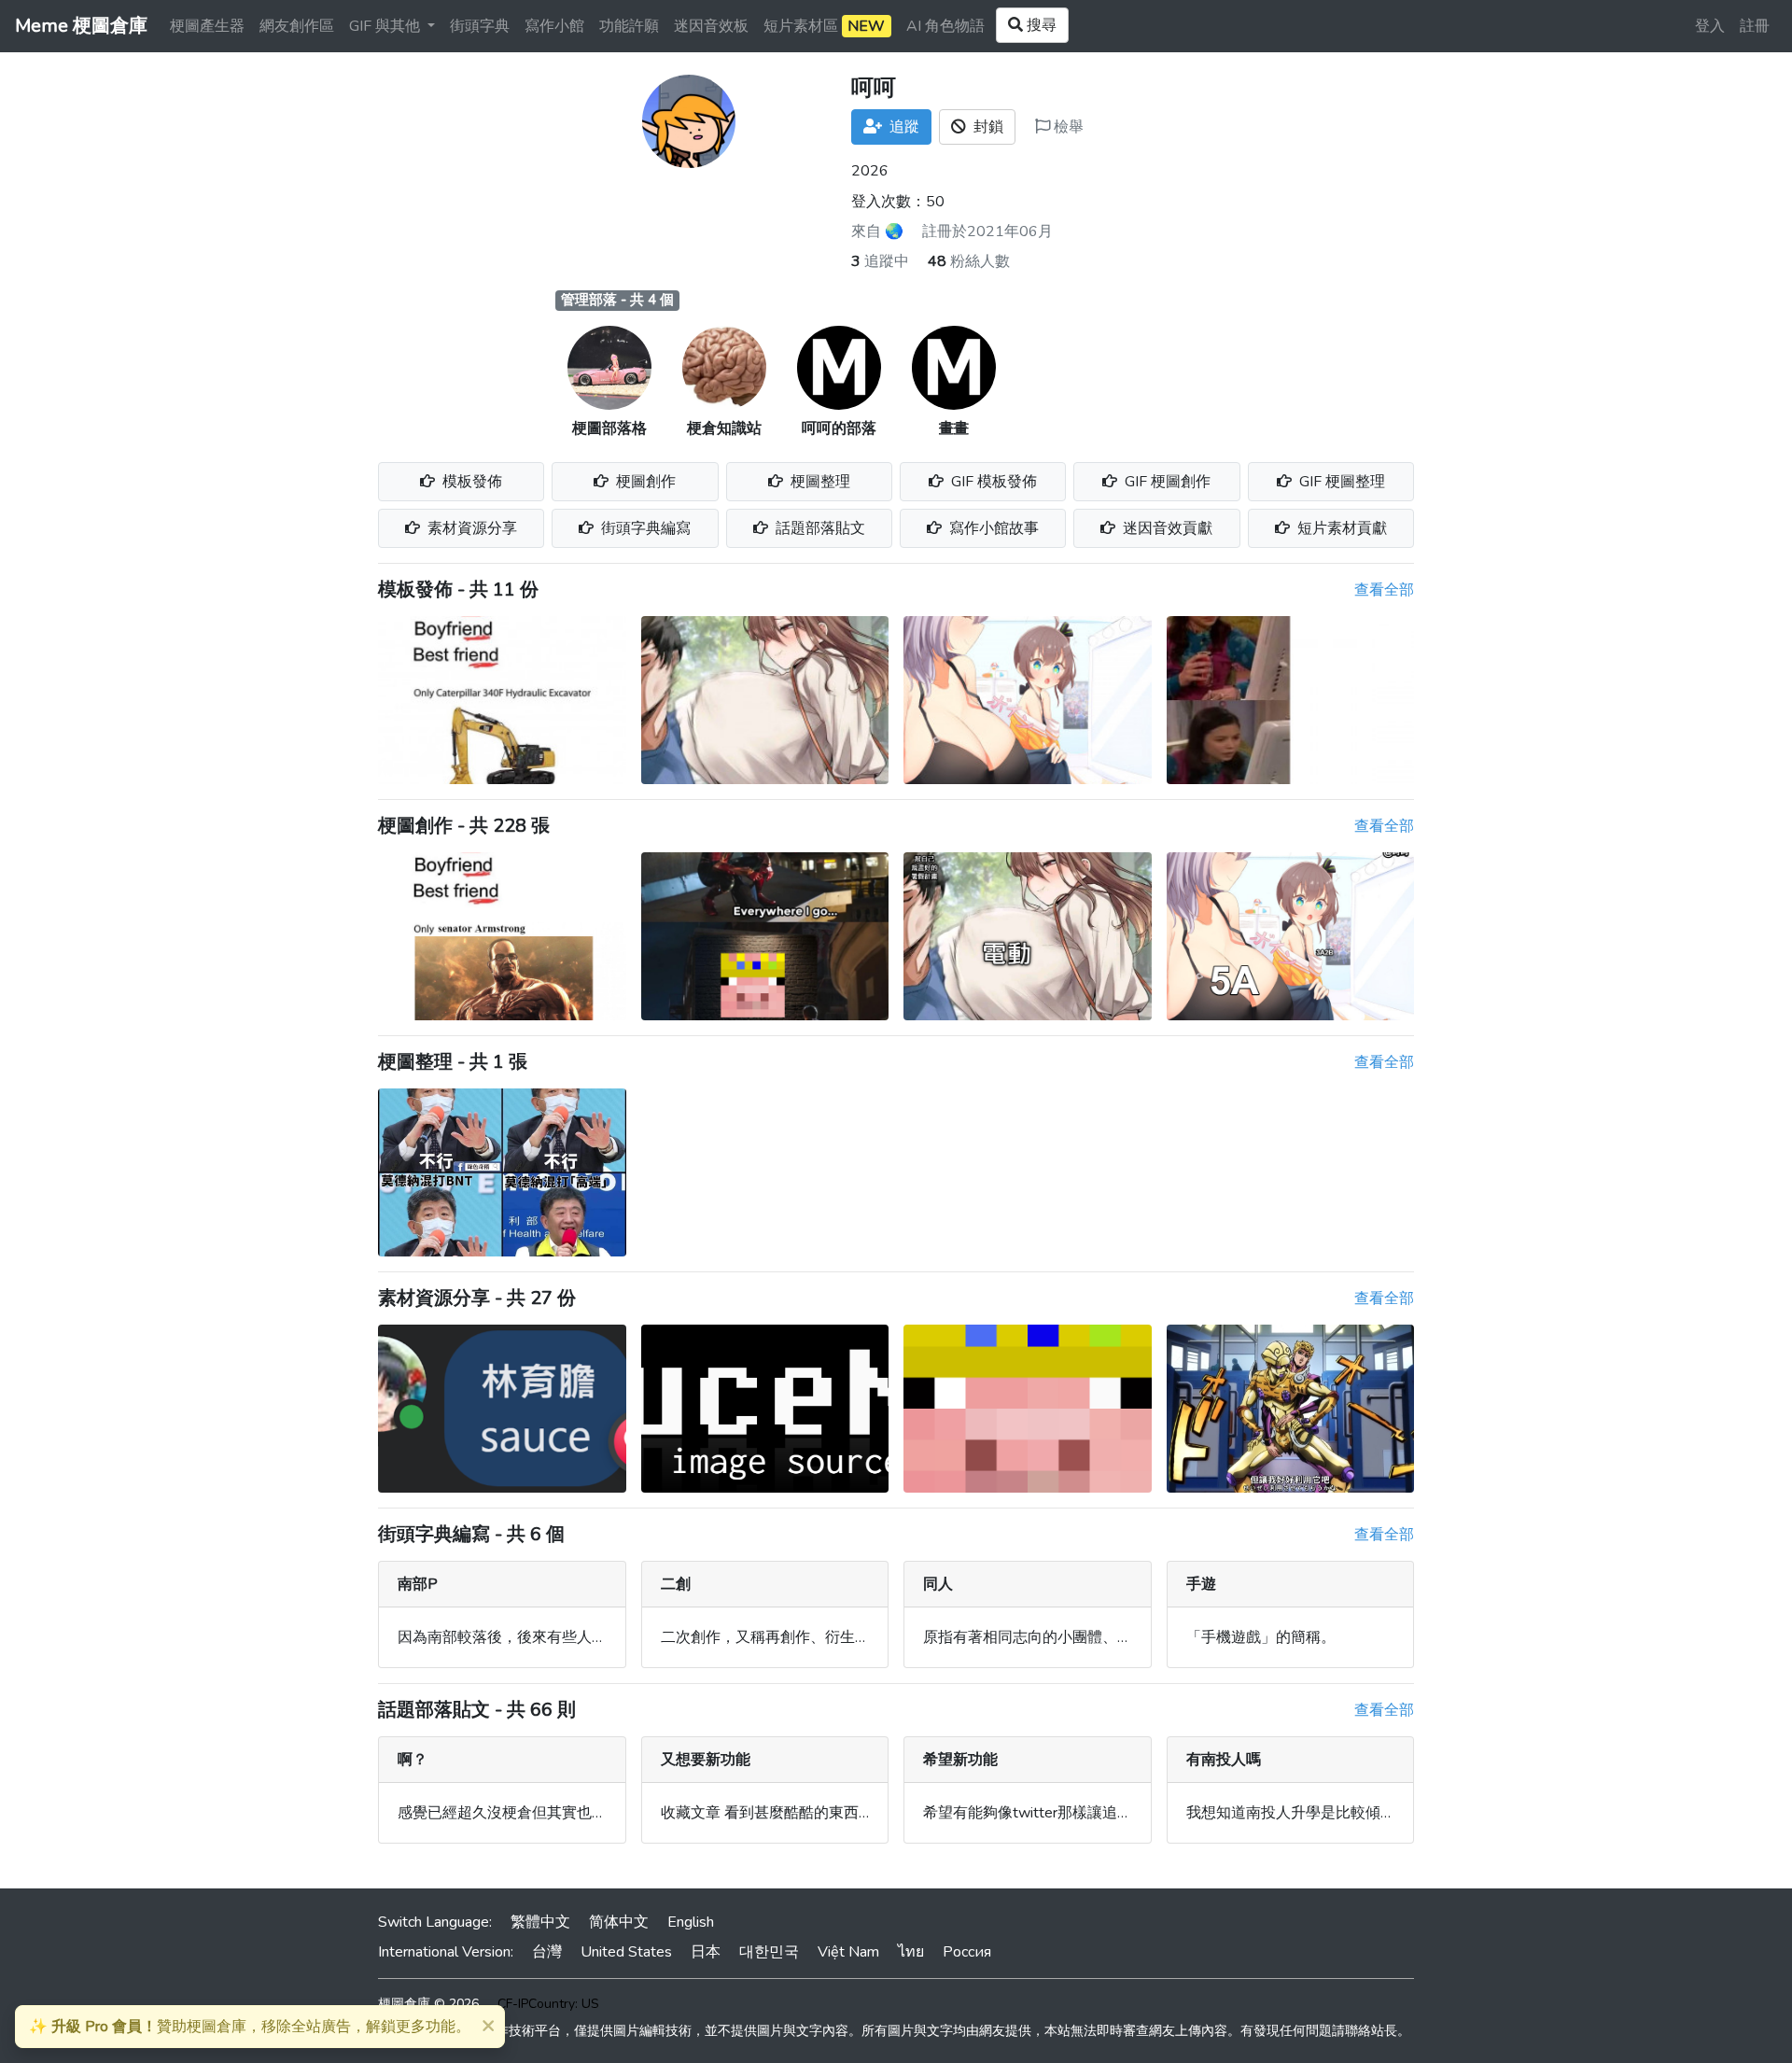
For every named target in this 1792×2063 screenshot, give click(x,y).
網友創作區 (297, 26)
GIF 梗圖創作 (1166, 482)
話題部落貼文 (819, 528)
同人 (938, 1584)
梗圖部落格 (609, 428)
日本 (706, 1952)
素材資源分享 (470, 528)
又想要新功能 (706, 1760)
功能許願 (629, 26)
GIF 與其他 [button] (386, 26)
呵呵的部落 (839, 428)
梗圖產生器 (207, 26)
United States (626, 1952)
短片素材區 (824, 26)
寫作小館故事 (992, 528)
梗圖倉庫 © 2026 (428, 2004)
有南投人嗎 (1224, 1760)
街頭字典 (480, 26)
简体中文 (619, 1922)
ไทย (911, 1952)
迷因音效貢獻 (1166, 528)
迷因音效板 (711, 26)
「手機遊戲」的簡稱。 (1261, 1637)
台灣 (547, 1952)
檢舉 (1067, 127)
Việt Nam (848, 1952)
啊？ (413, 1760)
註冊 (1755, 26)
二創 (676, 1584)
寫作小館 (554, 26)
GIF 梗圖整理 (1340, 482)
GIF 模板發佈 (992, 482)
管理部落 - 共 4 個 (617, 300)
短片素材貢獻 (1340, 528)
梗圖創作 (644, 482)
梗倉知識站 (724, 428)
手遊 (1201, 1584)
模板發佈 (470, 482)
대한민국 (769, 1952)
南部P (418, 1584)
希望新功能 (960, 1760)
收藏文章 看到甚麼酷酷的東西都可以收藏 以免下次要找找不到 (866, 1813)
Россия (967, 1952)
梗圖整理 (819, 482)
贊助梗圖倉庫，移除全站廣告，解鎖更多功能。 (250, 2027)
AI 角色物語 (945, 26)
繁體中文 (540, 1922)
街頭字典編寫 (644, 528)
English (691, 1922)
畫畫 (954, 428)
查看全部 (1384, 590)
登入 (1710, 26)
